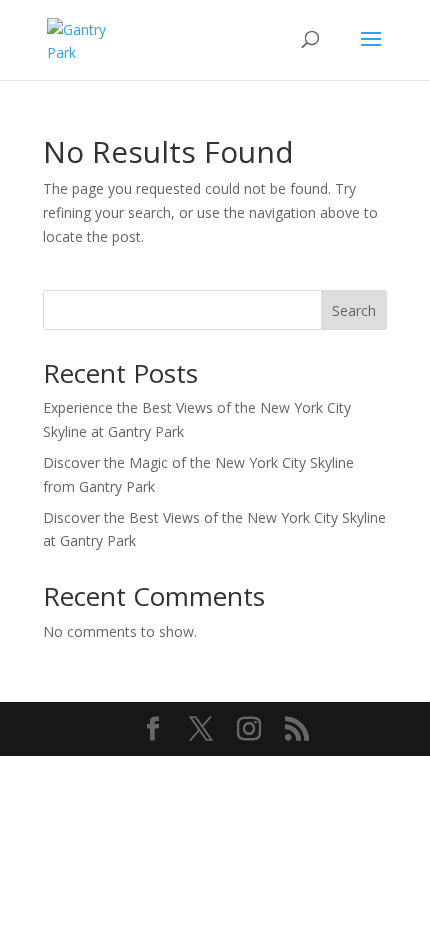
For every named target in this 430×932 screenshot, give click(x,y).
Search (354, 310)
